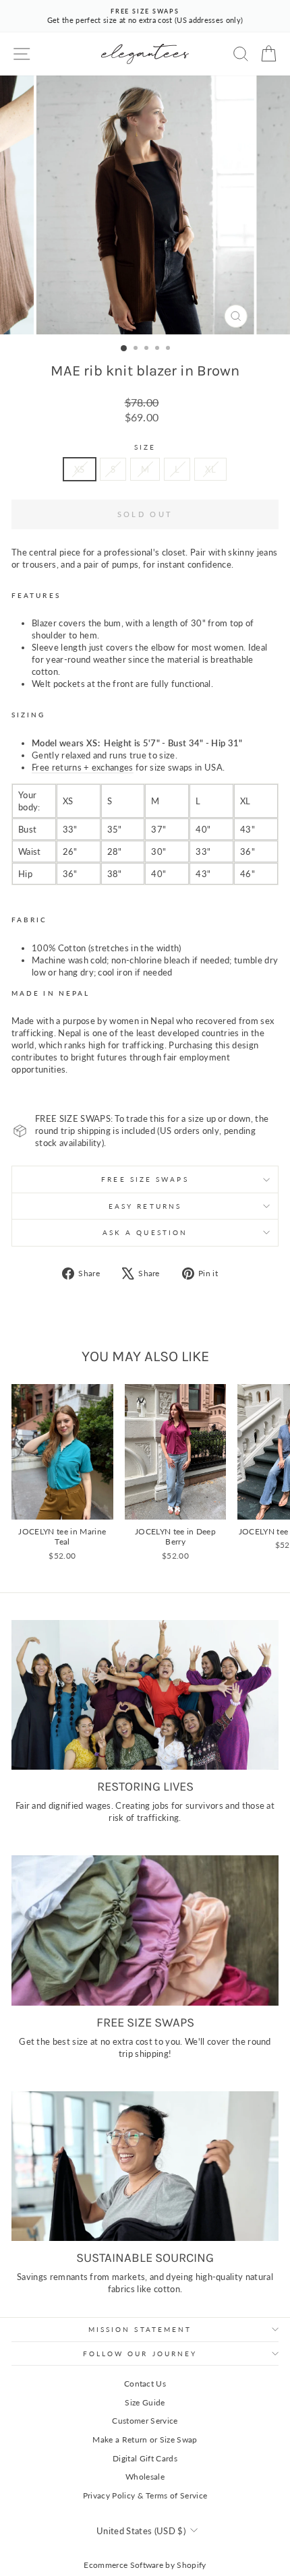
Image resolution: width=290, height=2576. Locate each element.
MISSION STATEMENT (140, 2329)
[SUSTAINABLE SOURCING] (145, 2166)
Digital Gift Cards (145, 2458)
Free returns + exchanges (83, 767)
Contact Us (145, 2384)
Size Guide (145, 2402)
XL (210, 469)
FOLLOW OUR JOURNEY (140, 2354)
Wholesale (145, 2477)
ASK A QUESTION (145, 1232)
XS (80, 469)
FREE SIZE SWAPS (145, 1179)
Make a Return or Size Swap (145, 2439)
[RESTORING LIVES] (145, 1695)
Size (145, 447)
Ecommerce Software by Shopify (145, 2565)
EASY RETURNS (145, 1206)
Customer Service (145, 2421)
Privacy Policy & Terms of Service (145, 2495)
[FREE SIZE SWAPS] (145, 1930)
